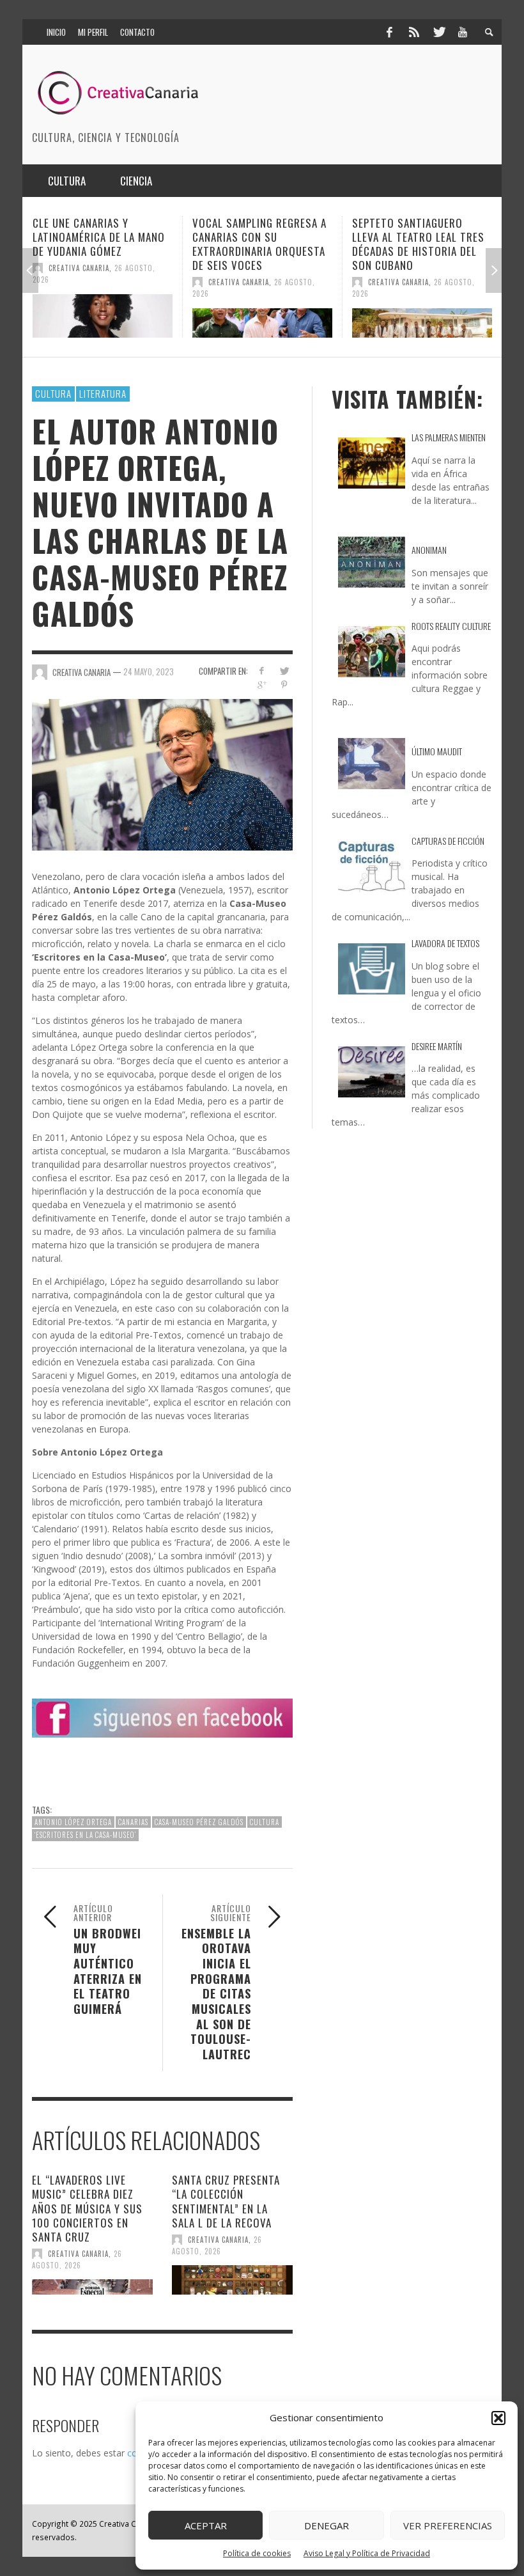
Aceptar (206, 2525)
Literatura (103, 393)
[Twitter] (438, 32)
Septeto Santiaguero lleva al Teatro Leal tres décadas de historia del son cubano (258, 244)
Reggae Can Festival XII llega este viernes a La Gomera (412, 237)
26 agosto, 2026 (77, 2259)
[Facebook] (389, 32)
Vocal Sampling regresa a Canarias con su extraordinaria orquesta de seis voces (100, 244)
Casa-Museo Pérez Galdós (199, 1822)
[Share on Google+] (262, 685)
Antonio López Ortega (73, 1822)
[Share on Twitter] (284, 671)
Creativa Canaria (79, 282)
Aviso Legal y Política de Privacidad (367, 2553)
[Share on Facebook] (262, 671)
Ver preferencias (448, 2525)
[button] (498, 2418)
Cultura (53, 393)
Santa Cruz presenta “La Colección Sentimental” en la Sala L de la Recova (226, 2201)
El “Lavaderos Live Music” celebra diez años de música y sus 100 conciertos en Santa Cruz (87, 2208)
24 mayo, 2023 (149, 671)
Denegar (327, 2525)
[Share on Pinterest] (284, 685)
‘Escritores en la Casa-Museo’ (85, 1835)
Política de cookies (257, 2553)
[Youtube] (463, 32)
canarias (133, 1822)
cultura (265, 1822)
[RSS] (414, 32)
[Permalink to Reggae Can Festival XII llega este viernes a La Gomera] (422, 316)
